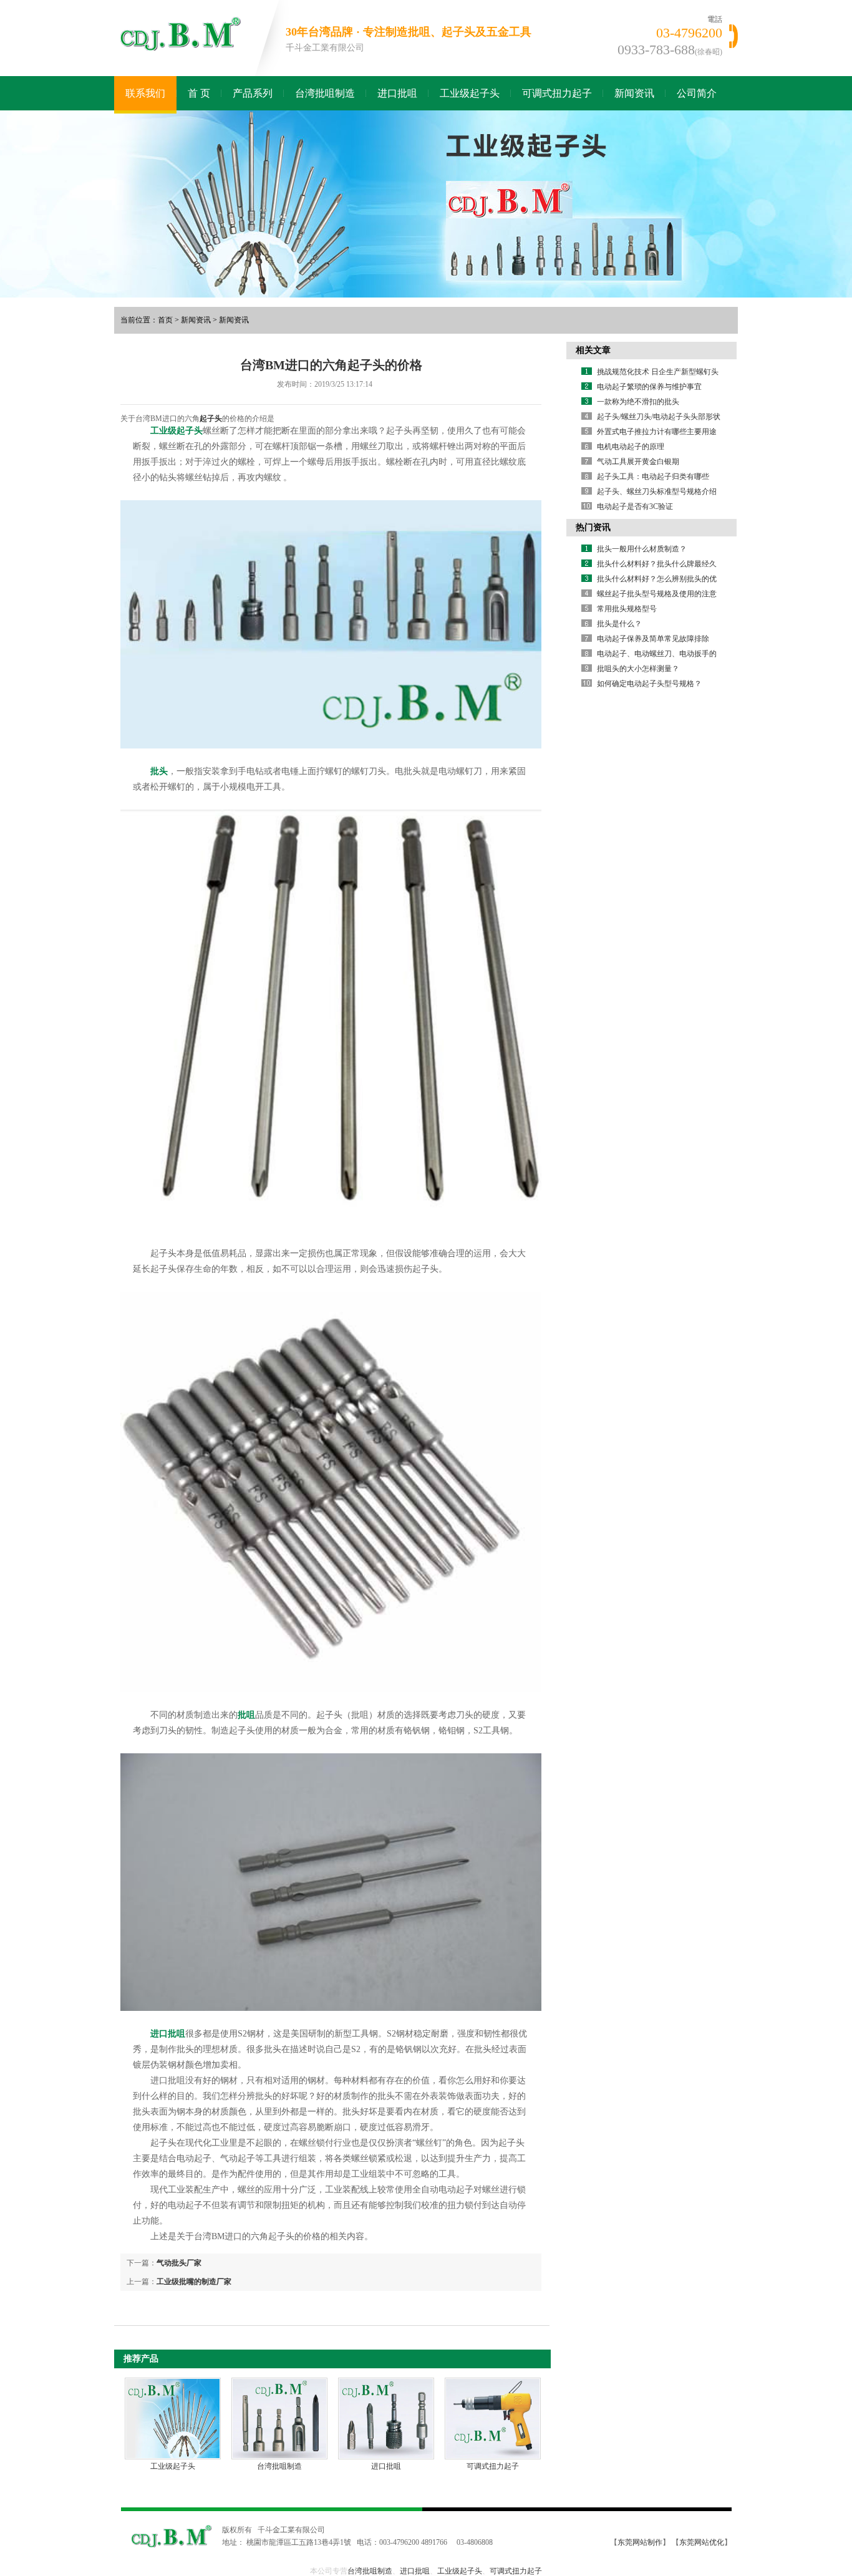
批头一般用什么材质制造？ (642, 549)
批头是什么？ (619, 624)
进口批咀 (397, 93)
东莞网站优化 (702, 2542)
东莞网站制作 (640, 2542)
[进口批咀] (386, 2419)
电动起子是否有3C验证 (635, 506)
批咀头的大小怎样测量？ (638, 669)
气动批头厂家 (179, 2263)
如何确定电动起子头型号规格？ (649, 684)
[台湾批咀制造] (279, 2419)
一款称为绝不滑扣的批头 (638, 402)
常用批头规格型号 (627, 609)
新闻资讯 (634, 93)
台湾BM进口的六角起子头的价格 (331, 365)
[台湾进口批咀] (426, 204)
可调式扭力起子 (557, 93)
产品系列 (253, 93)
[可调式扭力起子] (493, 2419)
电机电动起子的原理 (631, 447)
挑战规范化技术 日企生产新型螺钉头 (658, 372)
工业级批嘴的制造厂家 (194, 2282)
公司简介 (697, 93)
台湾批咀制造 (325, 93)
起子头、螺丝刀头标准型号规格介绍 (657, 491)
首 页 (199, 93)
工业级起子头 (470, 93)
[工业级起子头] (173, 2419)
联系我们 (145, 93)
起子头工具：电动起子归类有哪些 (653, 477)
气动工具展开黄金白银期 (638, 462)
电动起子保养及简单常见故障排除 (653, 639)
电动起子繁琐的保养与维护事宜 (649, 387)
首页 (165, 320)
